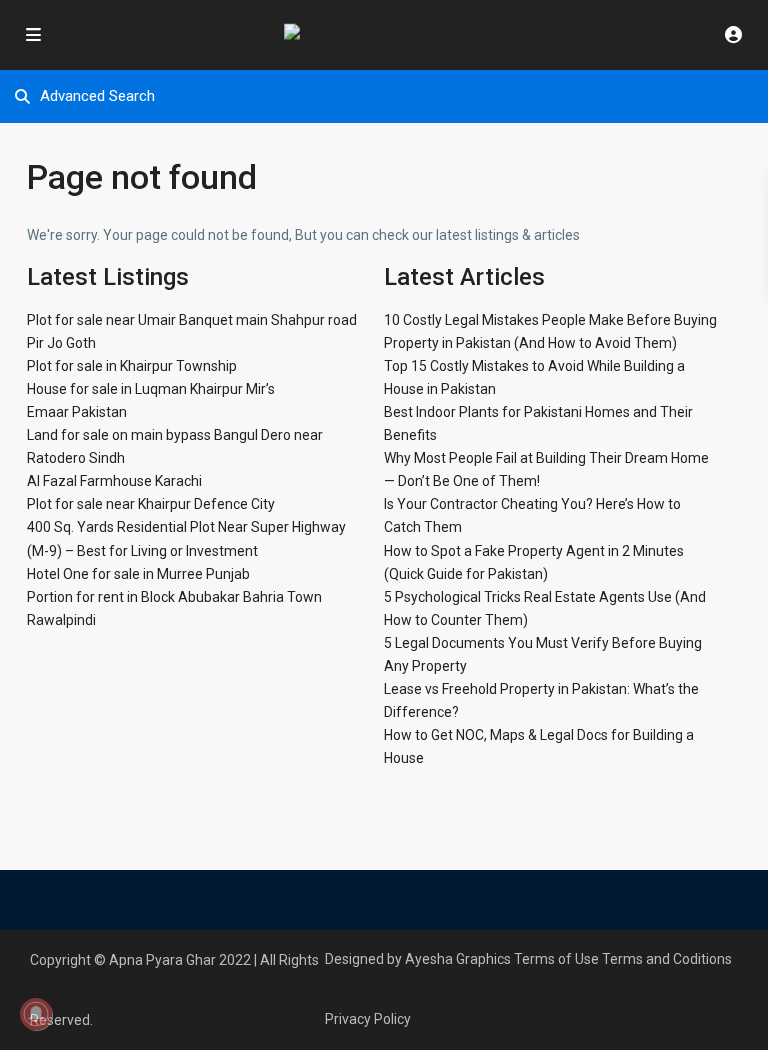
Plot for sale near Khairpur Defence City (151, 504)
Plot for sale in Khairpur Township (132, 366)
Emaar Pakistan (77, 412)
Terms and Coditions (667, 959)
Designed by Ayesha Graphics (418, 959)
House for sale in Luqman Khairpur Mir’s (151, 389)
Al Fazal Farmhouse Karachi (114, 481)
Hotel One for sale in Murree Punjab (138, 574)
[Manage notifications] (36, 1014)
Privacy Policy (368, 1019)
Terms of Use (556, 959)
